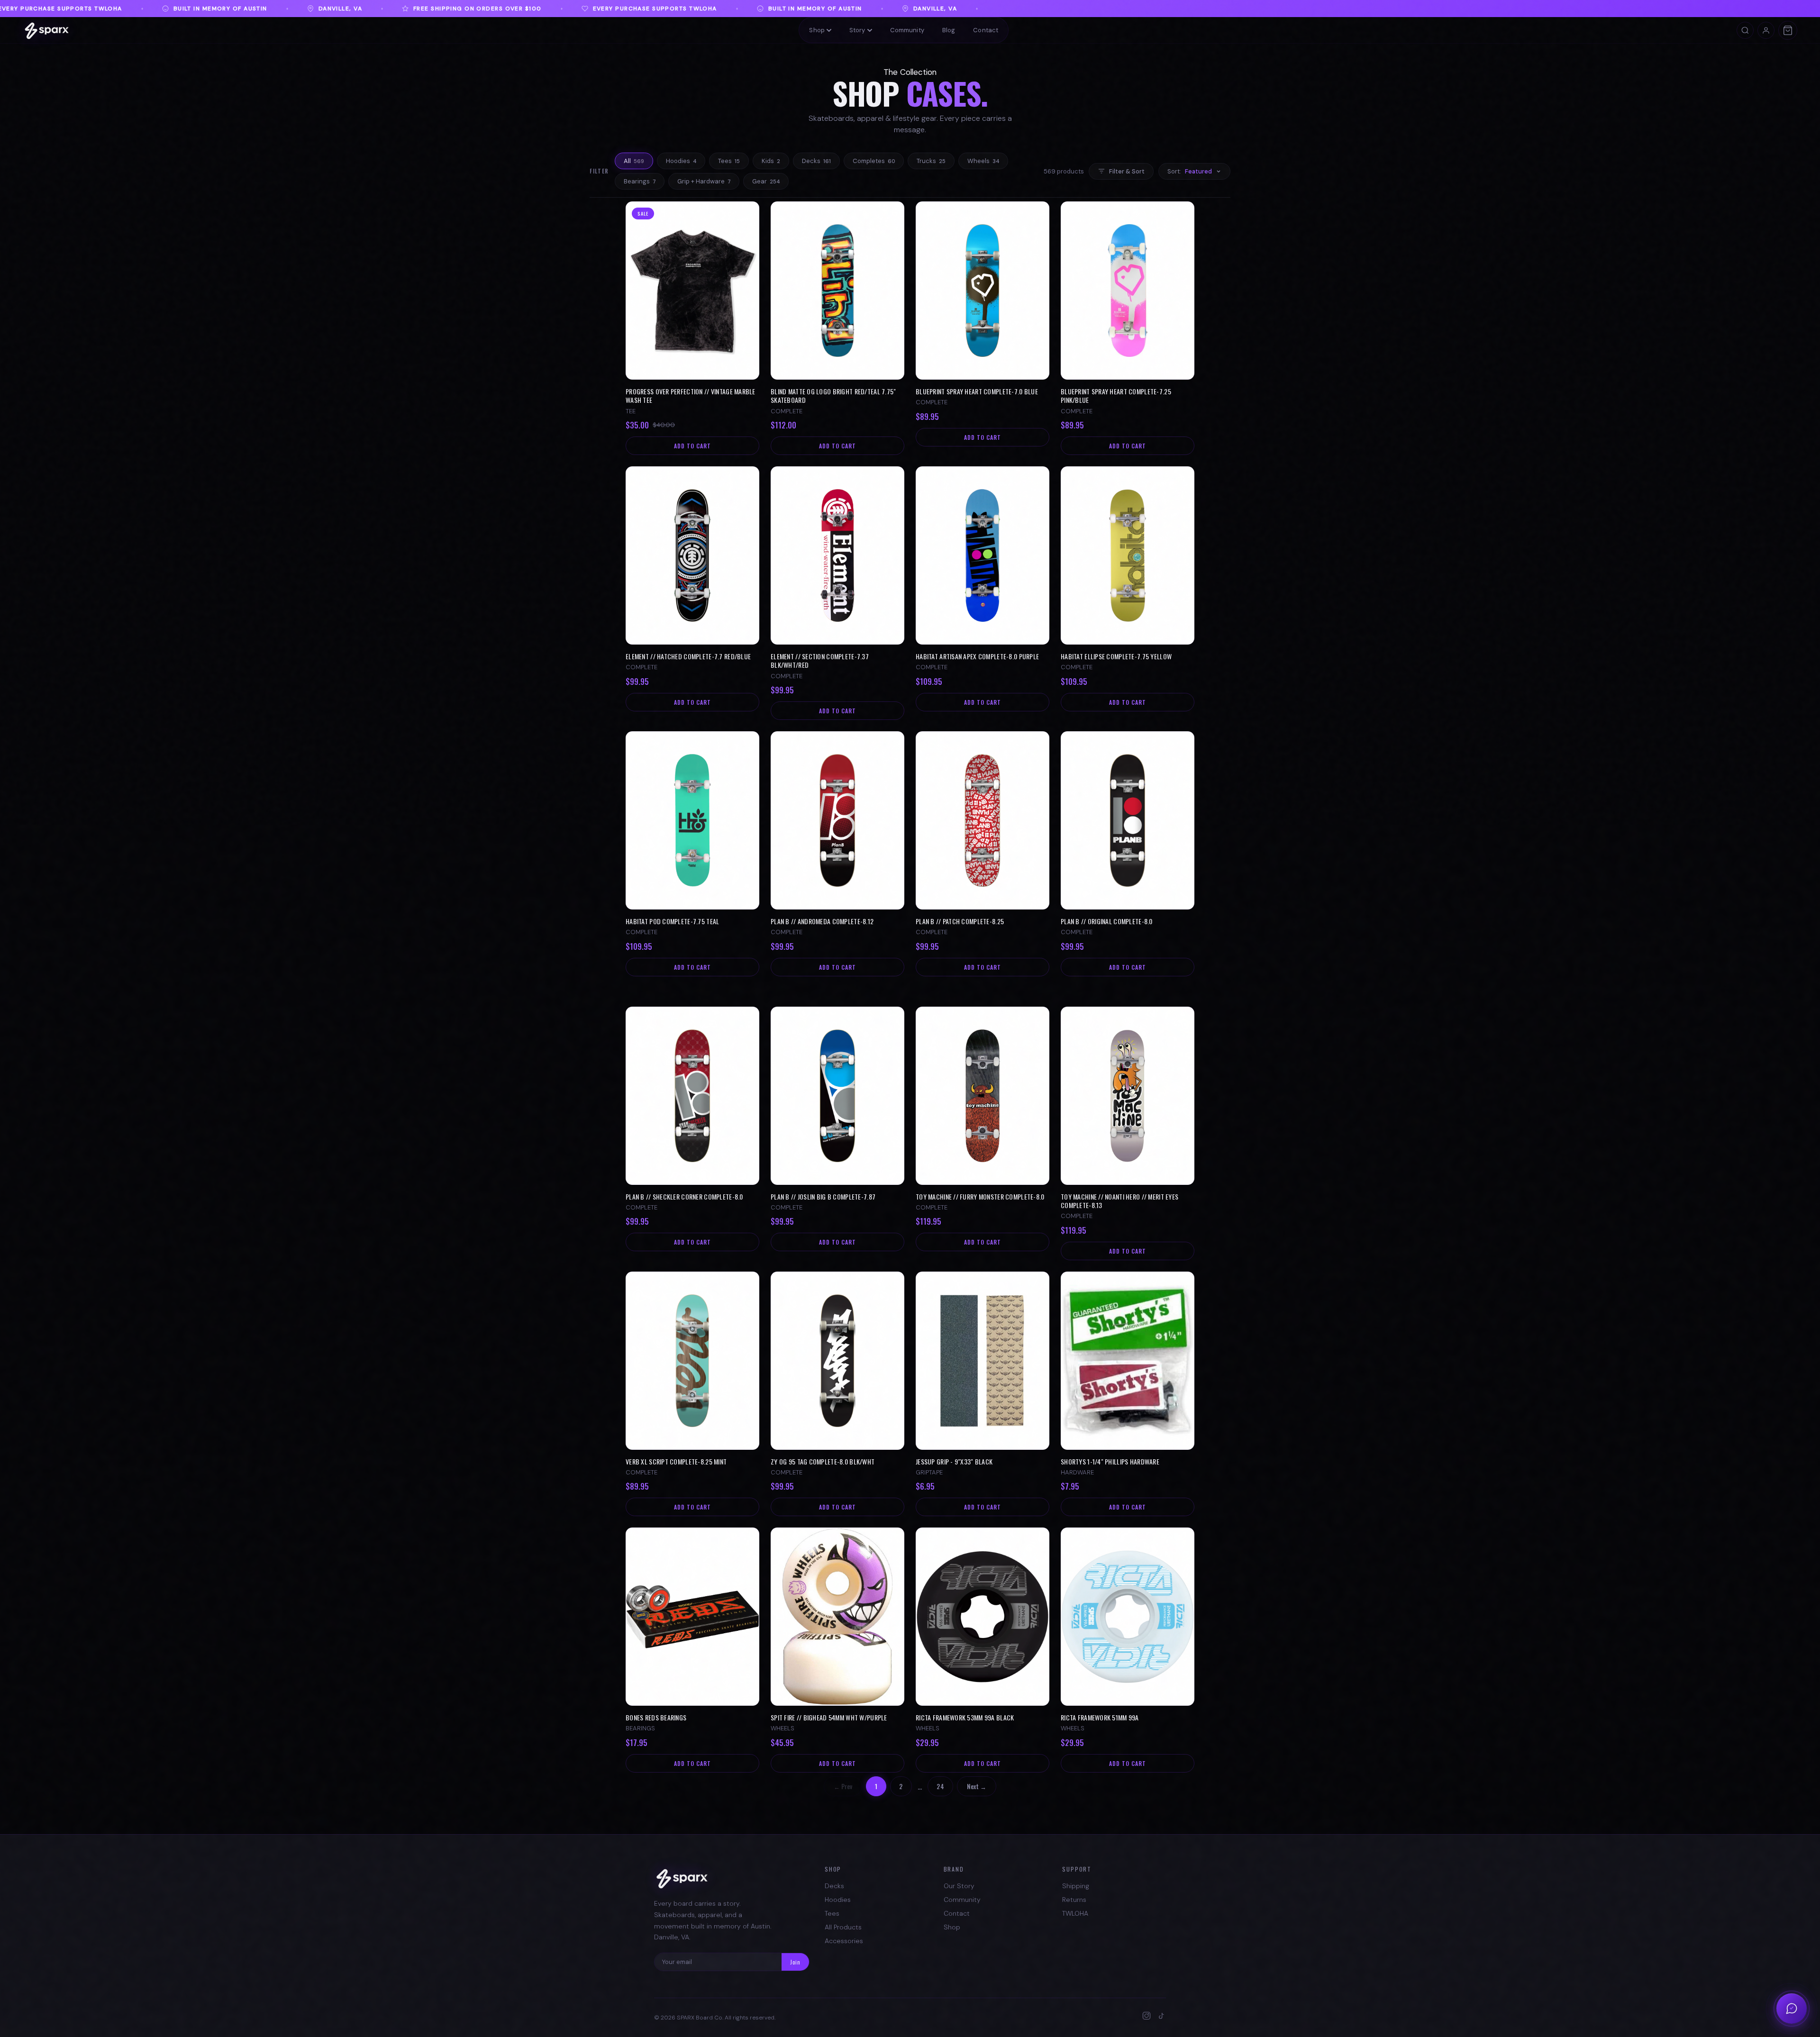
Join (795, 1962)
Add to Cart (692, 446)
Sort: (1190, 171)
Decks (816, 161)
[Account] (1766, 30)
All (634, 161)
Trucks (931, 161)
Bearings (640, 181)
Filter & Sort (1127, 171)
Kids (771, 161)
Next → (977, 1786)
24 (940, 1786)
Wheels (983, 161)
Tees (729, 161)
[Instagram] (1147, 2018)
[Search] (1745, 30)
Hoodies (681, 161)
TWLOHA (1075, 1913)
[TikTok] (1162, 2018)
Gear (766, 181)
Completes (874, 161)
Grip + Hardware (704, 181)
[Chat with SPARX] (1792, 2009)
